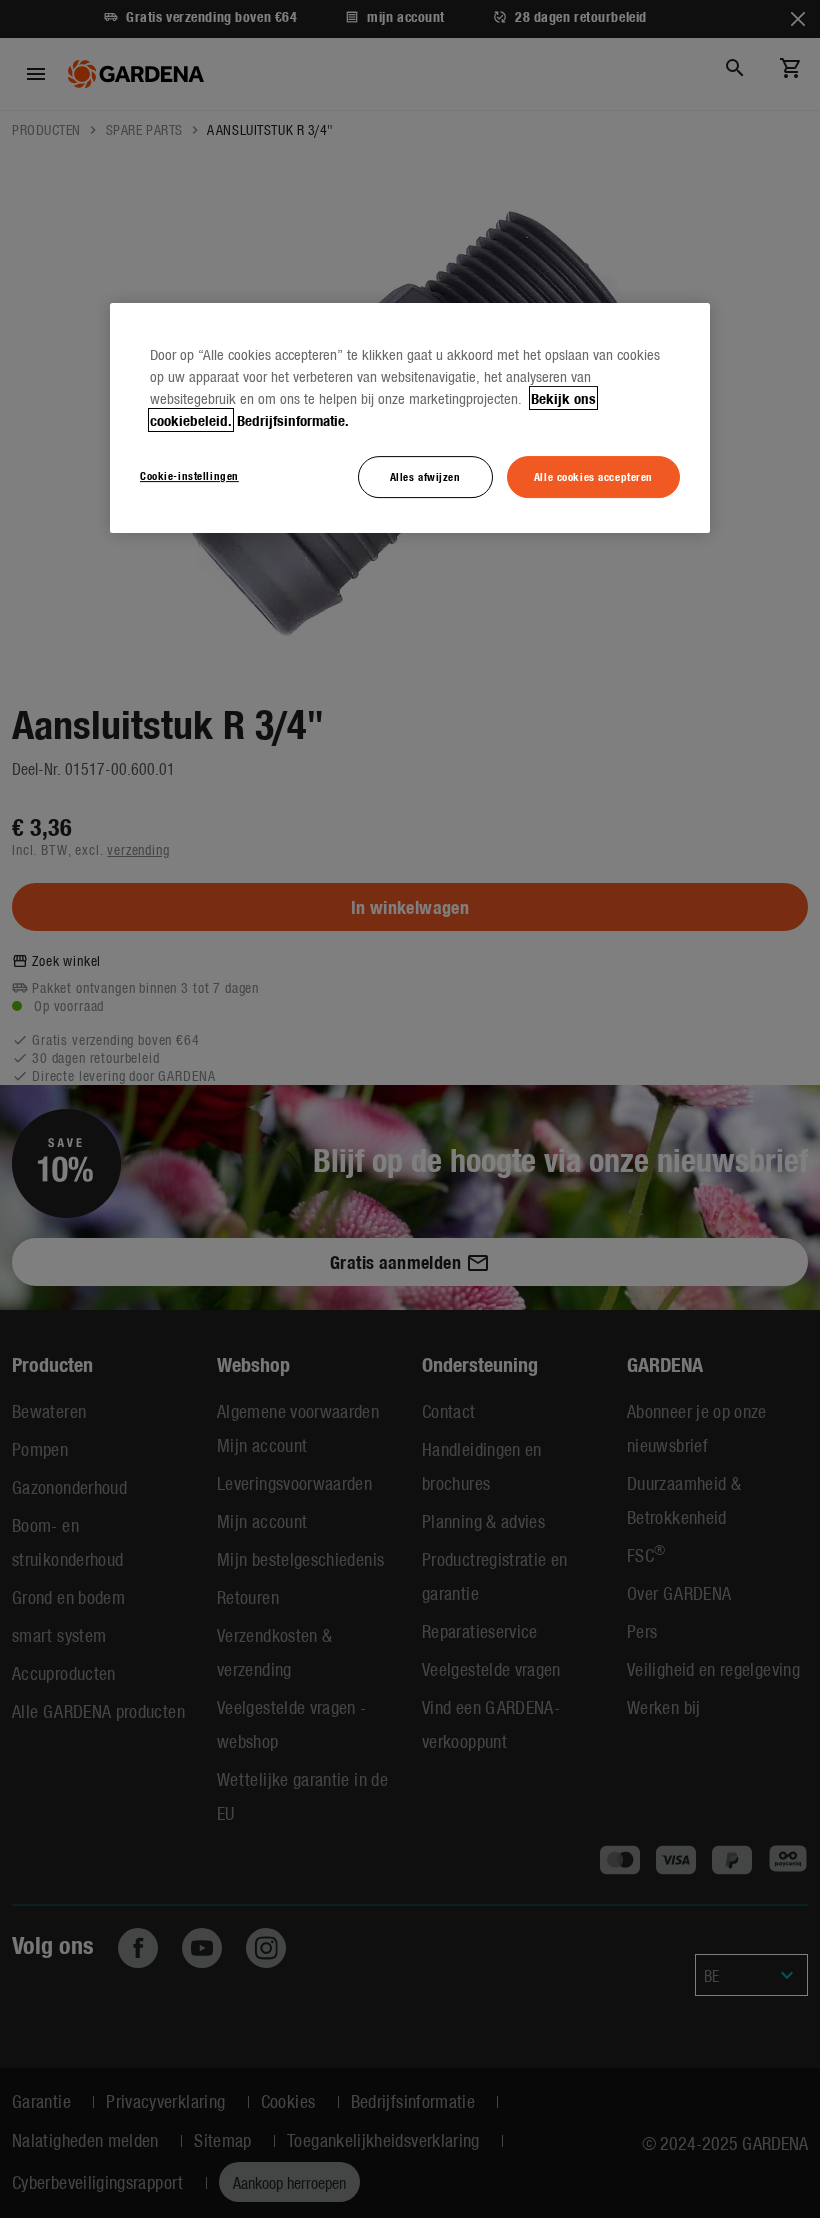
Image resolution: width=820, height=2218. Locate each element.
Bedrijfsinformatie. (293, 420)
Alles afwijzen (425, 476)
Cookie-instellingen (189, 475)
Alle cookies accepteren (593, 476)
